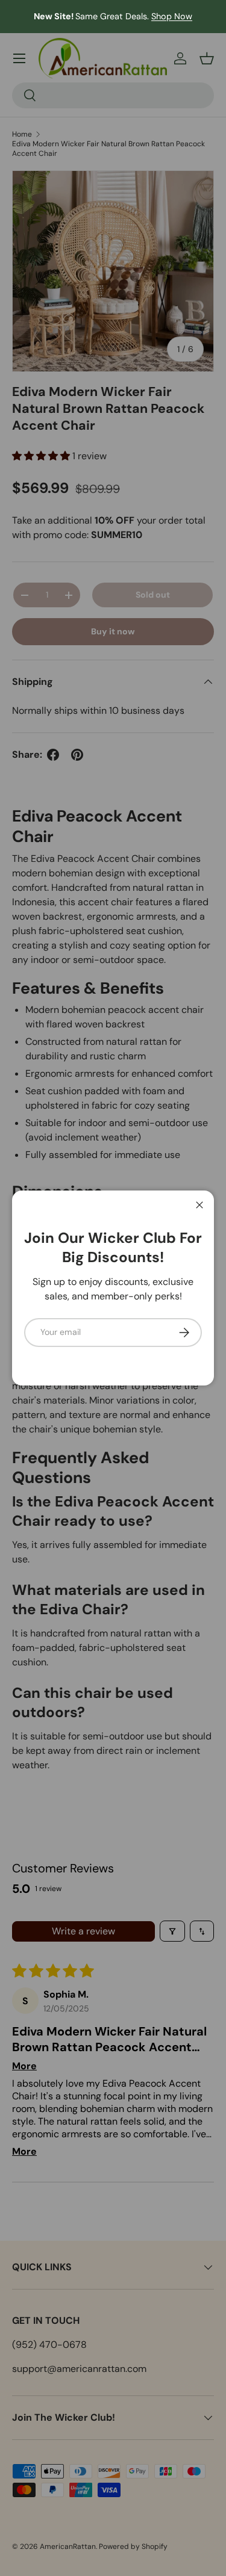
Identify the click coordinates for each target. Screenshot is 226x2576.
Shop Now (172, 16)
